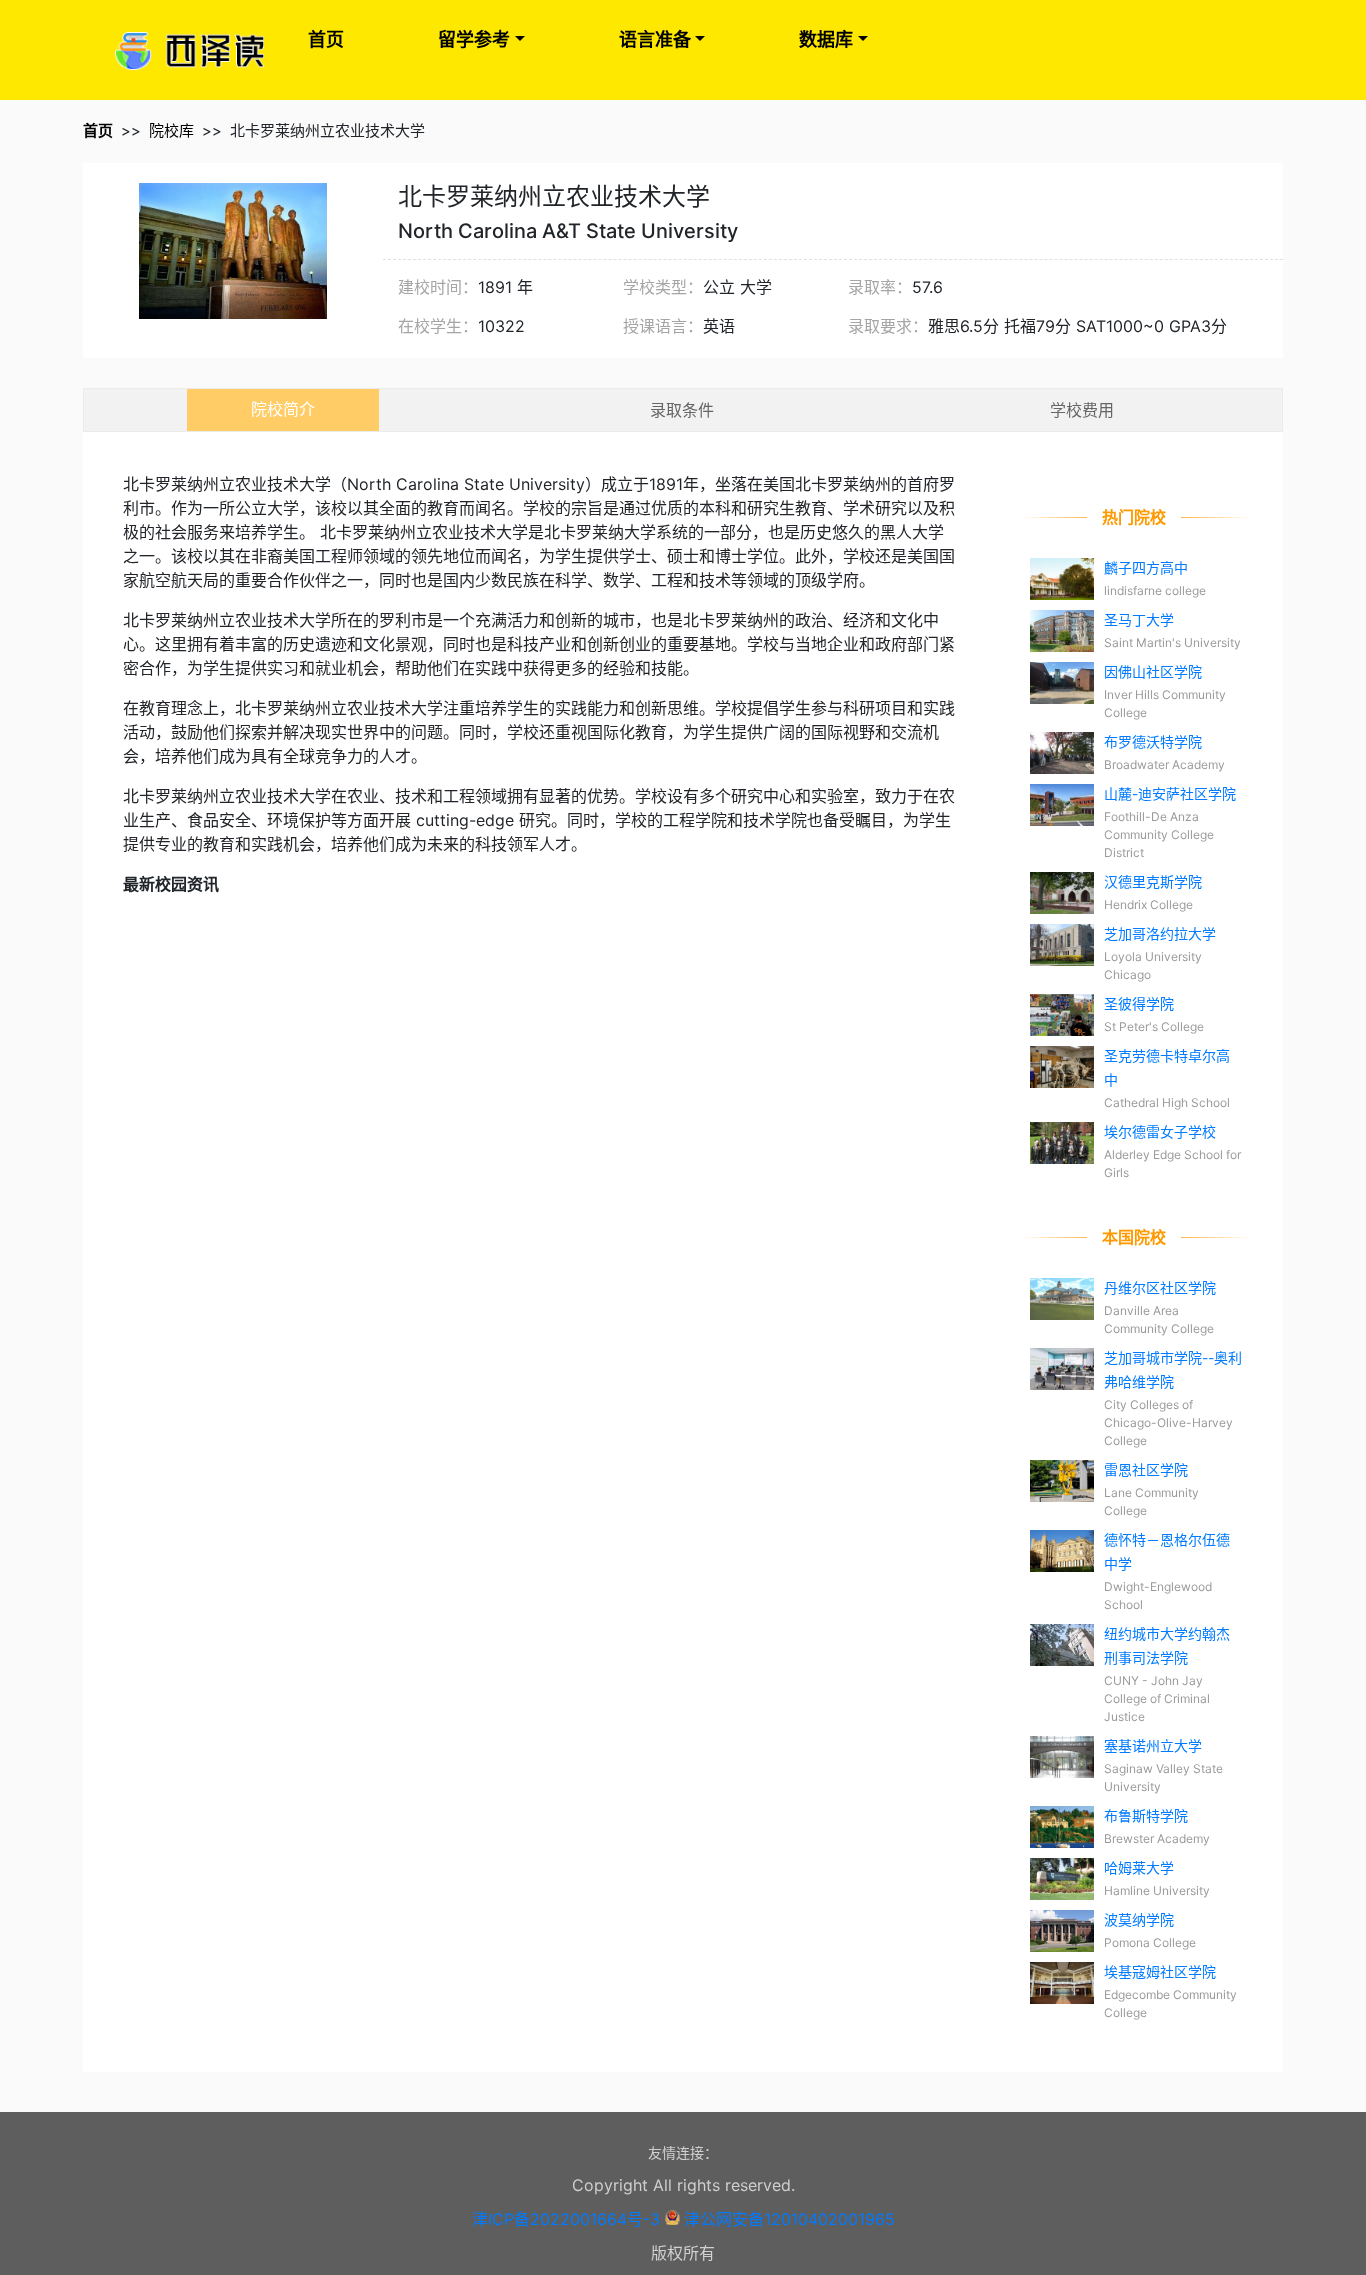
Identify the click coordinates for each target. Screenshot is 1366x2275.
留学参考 (474, 39)
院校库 (171, 130)
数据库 (826, 39)
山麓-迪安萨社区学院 (1170, 793)
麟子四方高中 (1146, 567)
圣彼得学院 (1139, 1003)
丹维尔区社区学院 (1160, 1287)
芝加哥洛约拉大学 (1160, 933)
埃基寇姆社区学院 (1160, 1971)
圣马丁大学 (1139, 619)
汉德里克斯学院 (1153, 881)
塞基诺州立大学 (1153, 1745)
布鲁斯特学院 (1146, 1815)
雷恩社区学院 (1146, 1469)
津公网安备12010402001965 (789, 2219)
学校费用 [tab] (1082, 410)
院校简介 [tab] (283, 409)
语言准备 (655, 39)
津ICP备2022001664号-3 (566, 2219)
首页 (326, 39)
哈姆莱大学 (1139, 1867)
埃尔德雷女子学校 (1160, 1131)
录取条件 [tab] (682, 410)
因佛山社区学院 (1153, 671)
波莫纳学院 (1139, 1919)
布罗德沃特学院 (1153, 741)
